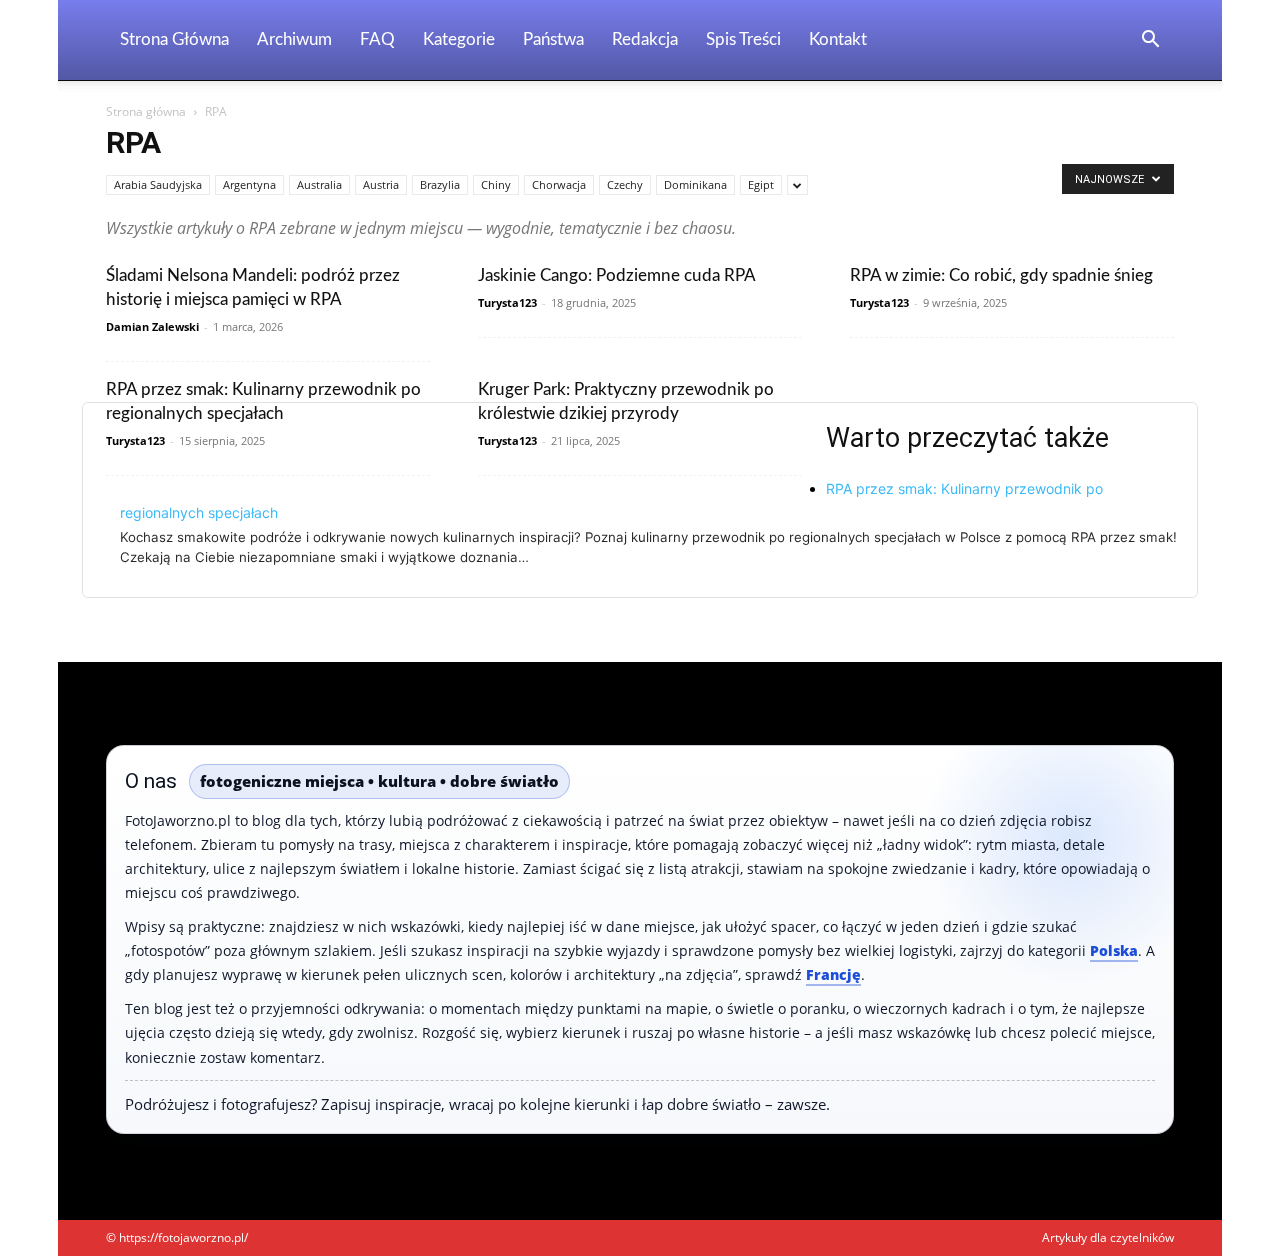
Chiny (496, 184)
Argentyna (249, 184)
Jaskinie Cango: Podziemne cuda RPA (617, 275)
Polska (1114, 950)
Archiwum (294, 39)
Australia (319, 184)
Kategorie (459, 39)
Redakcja (645, 39)
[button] (1150, 41)
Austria (381, 184)
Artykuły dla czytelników (1108, 1237)
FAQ (377, 39)
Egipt (761, 184)
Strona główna (146, 111)
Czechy (625, 184)
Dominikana (695, 184)
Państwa (553, 39)
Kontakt (838, 39)
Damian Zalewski (152, 326)
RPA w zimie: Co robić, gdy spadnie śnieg (1001, 275)
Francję (833, 974)
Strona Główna (174, 39)
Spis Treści (743, 39)
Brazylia (440, 184)
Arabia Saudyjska (158, 184)
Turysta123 (507, 302)
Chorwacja (559, 184)
